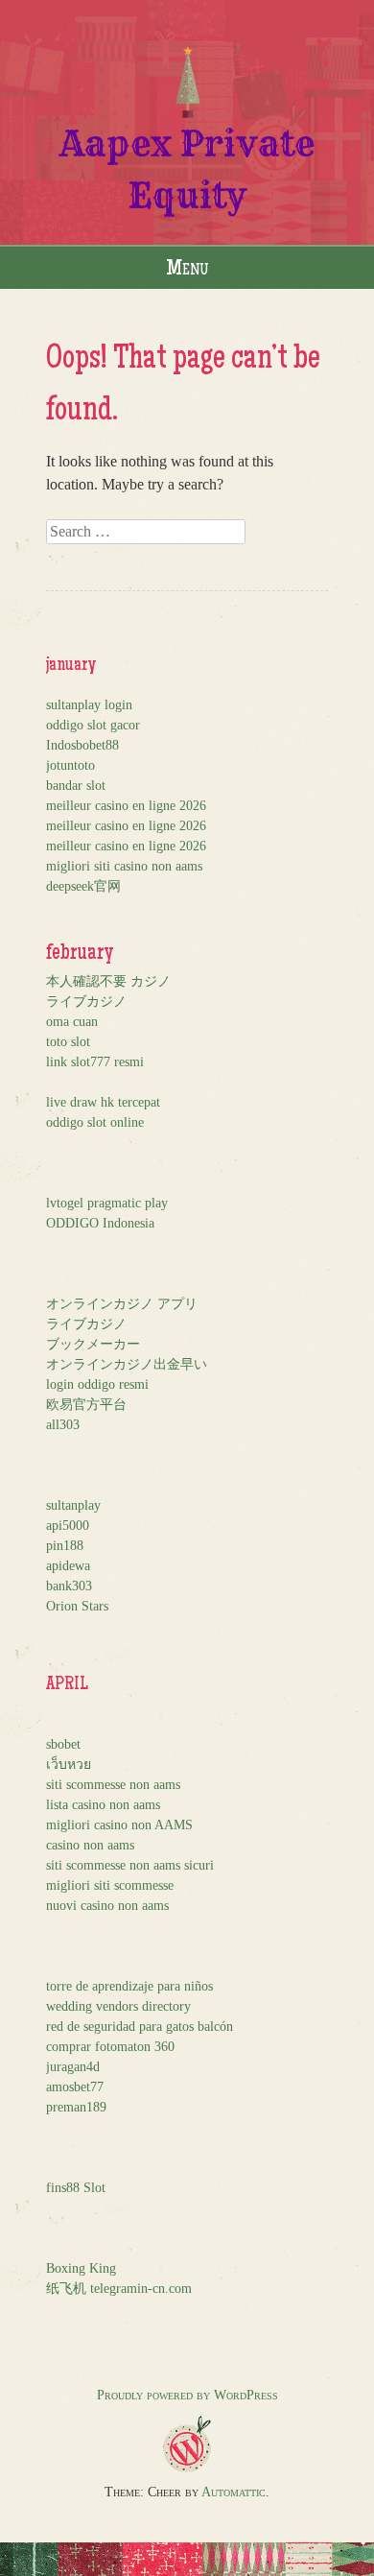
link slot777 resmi (95, 1062)
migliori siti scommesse (110, 1885)
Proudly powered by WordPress (187, 2395)
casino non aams (90, 1845)
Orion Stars (77, 1606)
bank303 (69, 1586)
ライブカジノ (86, 1002)
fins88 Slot (76, 2188)
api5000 (68, 1526)
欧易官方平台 (86, 1405)
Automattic (234, 2492)
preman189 (76, 2107)
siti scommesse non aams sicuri (130, 1865)
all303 (63, 1425)
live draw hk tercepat (103, 1102)
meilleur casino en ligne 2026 (126, 806)
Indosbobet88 (82, 745)
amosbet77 (75, 2087)
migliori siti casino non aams (124, 866)
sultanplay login (89, 705)
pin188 (65, 1546)
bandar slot (76, 786)
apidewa (68, 1566)
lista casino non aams (103, 1805)
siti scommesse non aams (113, 1785)
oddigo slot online (95, 1122)
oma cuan (72, 1022)
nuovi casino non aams (107, 1906)
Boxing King (81, 2268)
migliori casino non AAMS (119, 1825)
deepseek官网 (83, 886)
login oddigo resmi (97, 1384)
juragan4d (73, 2067)
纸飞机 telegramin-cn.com (119, 2289)
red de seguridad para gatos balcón (140, 2027)
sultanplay (73, 1505)
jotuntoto (70, 765)
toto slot (68, 1042)
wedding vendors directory (118, 2006)
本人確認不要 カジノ (108, 981)
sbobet (63, 1744)
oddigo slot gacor (93, 725)
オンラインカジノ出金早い (127, 1364)
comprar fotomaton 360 (110, 2047)
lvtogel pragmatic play (107, 1203)
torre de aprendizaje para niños (129, 1986)
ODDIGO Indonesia (100, 1223)
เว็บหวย (69, 1765)
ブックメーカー (93, 1344)
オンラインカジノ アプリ (122, 1304)
